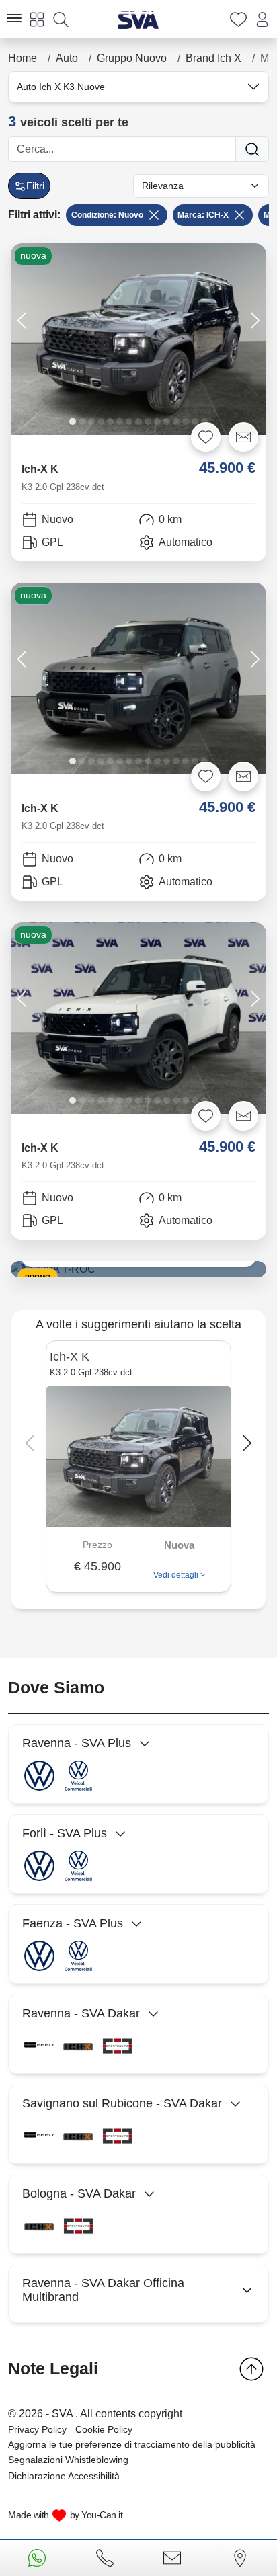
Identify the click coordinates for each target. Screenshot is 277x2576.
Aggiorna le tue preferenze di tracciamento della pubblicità (132, 2444)
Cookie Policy (104, 2429)
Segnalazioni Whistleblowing (68, 2460)
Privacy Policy (37, 2429)
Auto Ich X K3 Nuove (61, 87)
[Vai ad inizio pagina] (251, 2369)
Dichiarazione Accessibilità (64, 2476)
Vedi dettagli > (179, 1575)
